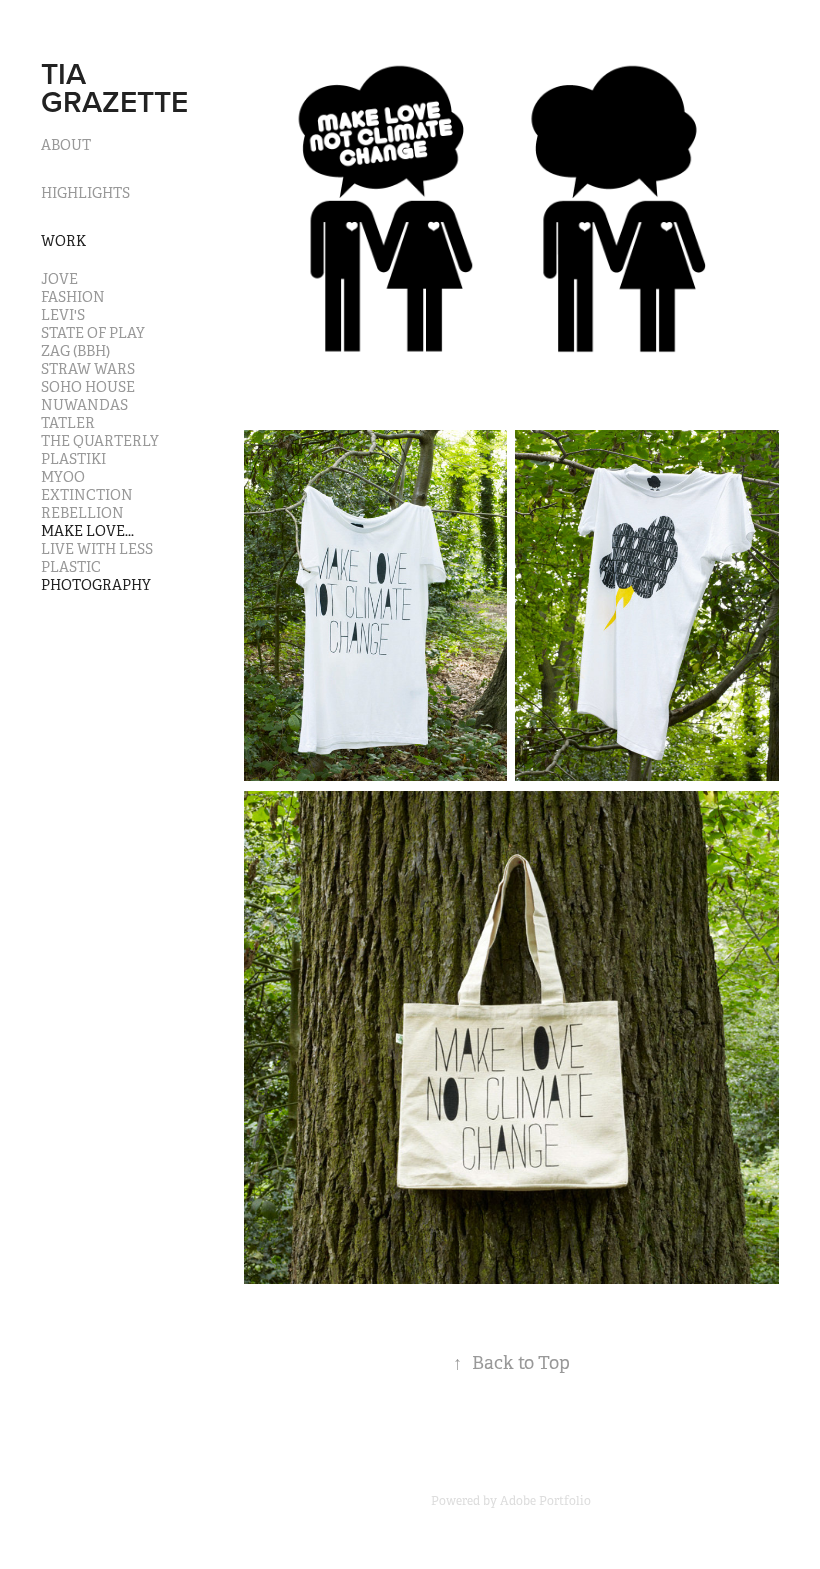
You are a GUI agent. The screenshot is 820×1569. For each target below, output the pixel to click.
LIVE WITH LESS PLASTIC (97, 558)
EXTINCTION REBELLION (87, 504)
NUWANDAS (84, 405)
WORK (63, 241)
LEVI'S (63, 315)
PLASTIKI (73, 459)
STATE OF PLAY (93, 333)
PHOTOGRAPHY (96, 585)
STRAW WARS (88, 369)
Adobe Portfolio (545, 1501)
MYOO (63, 477)
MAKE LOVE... (87, 531)
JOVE (59, 279)
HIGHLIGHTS (85, 193)
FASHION (73, 297)
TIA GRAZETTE (114, 87)
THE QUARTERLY (100, 441)
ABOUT (66, 145)
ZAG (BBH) (75, 351)
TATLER (68, 423)
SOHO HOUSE (88, 387)
